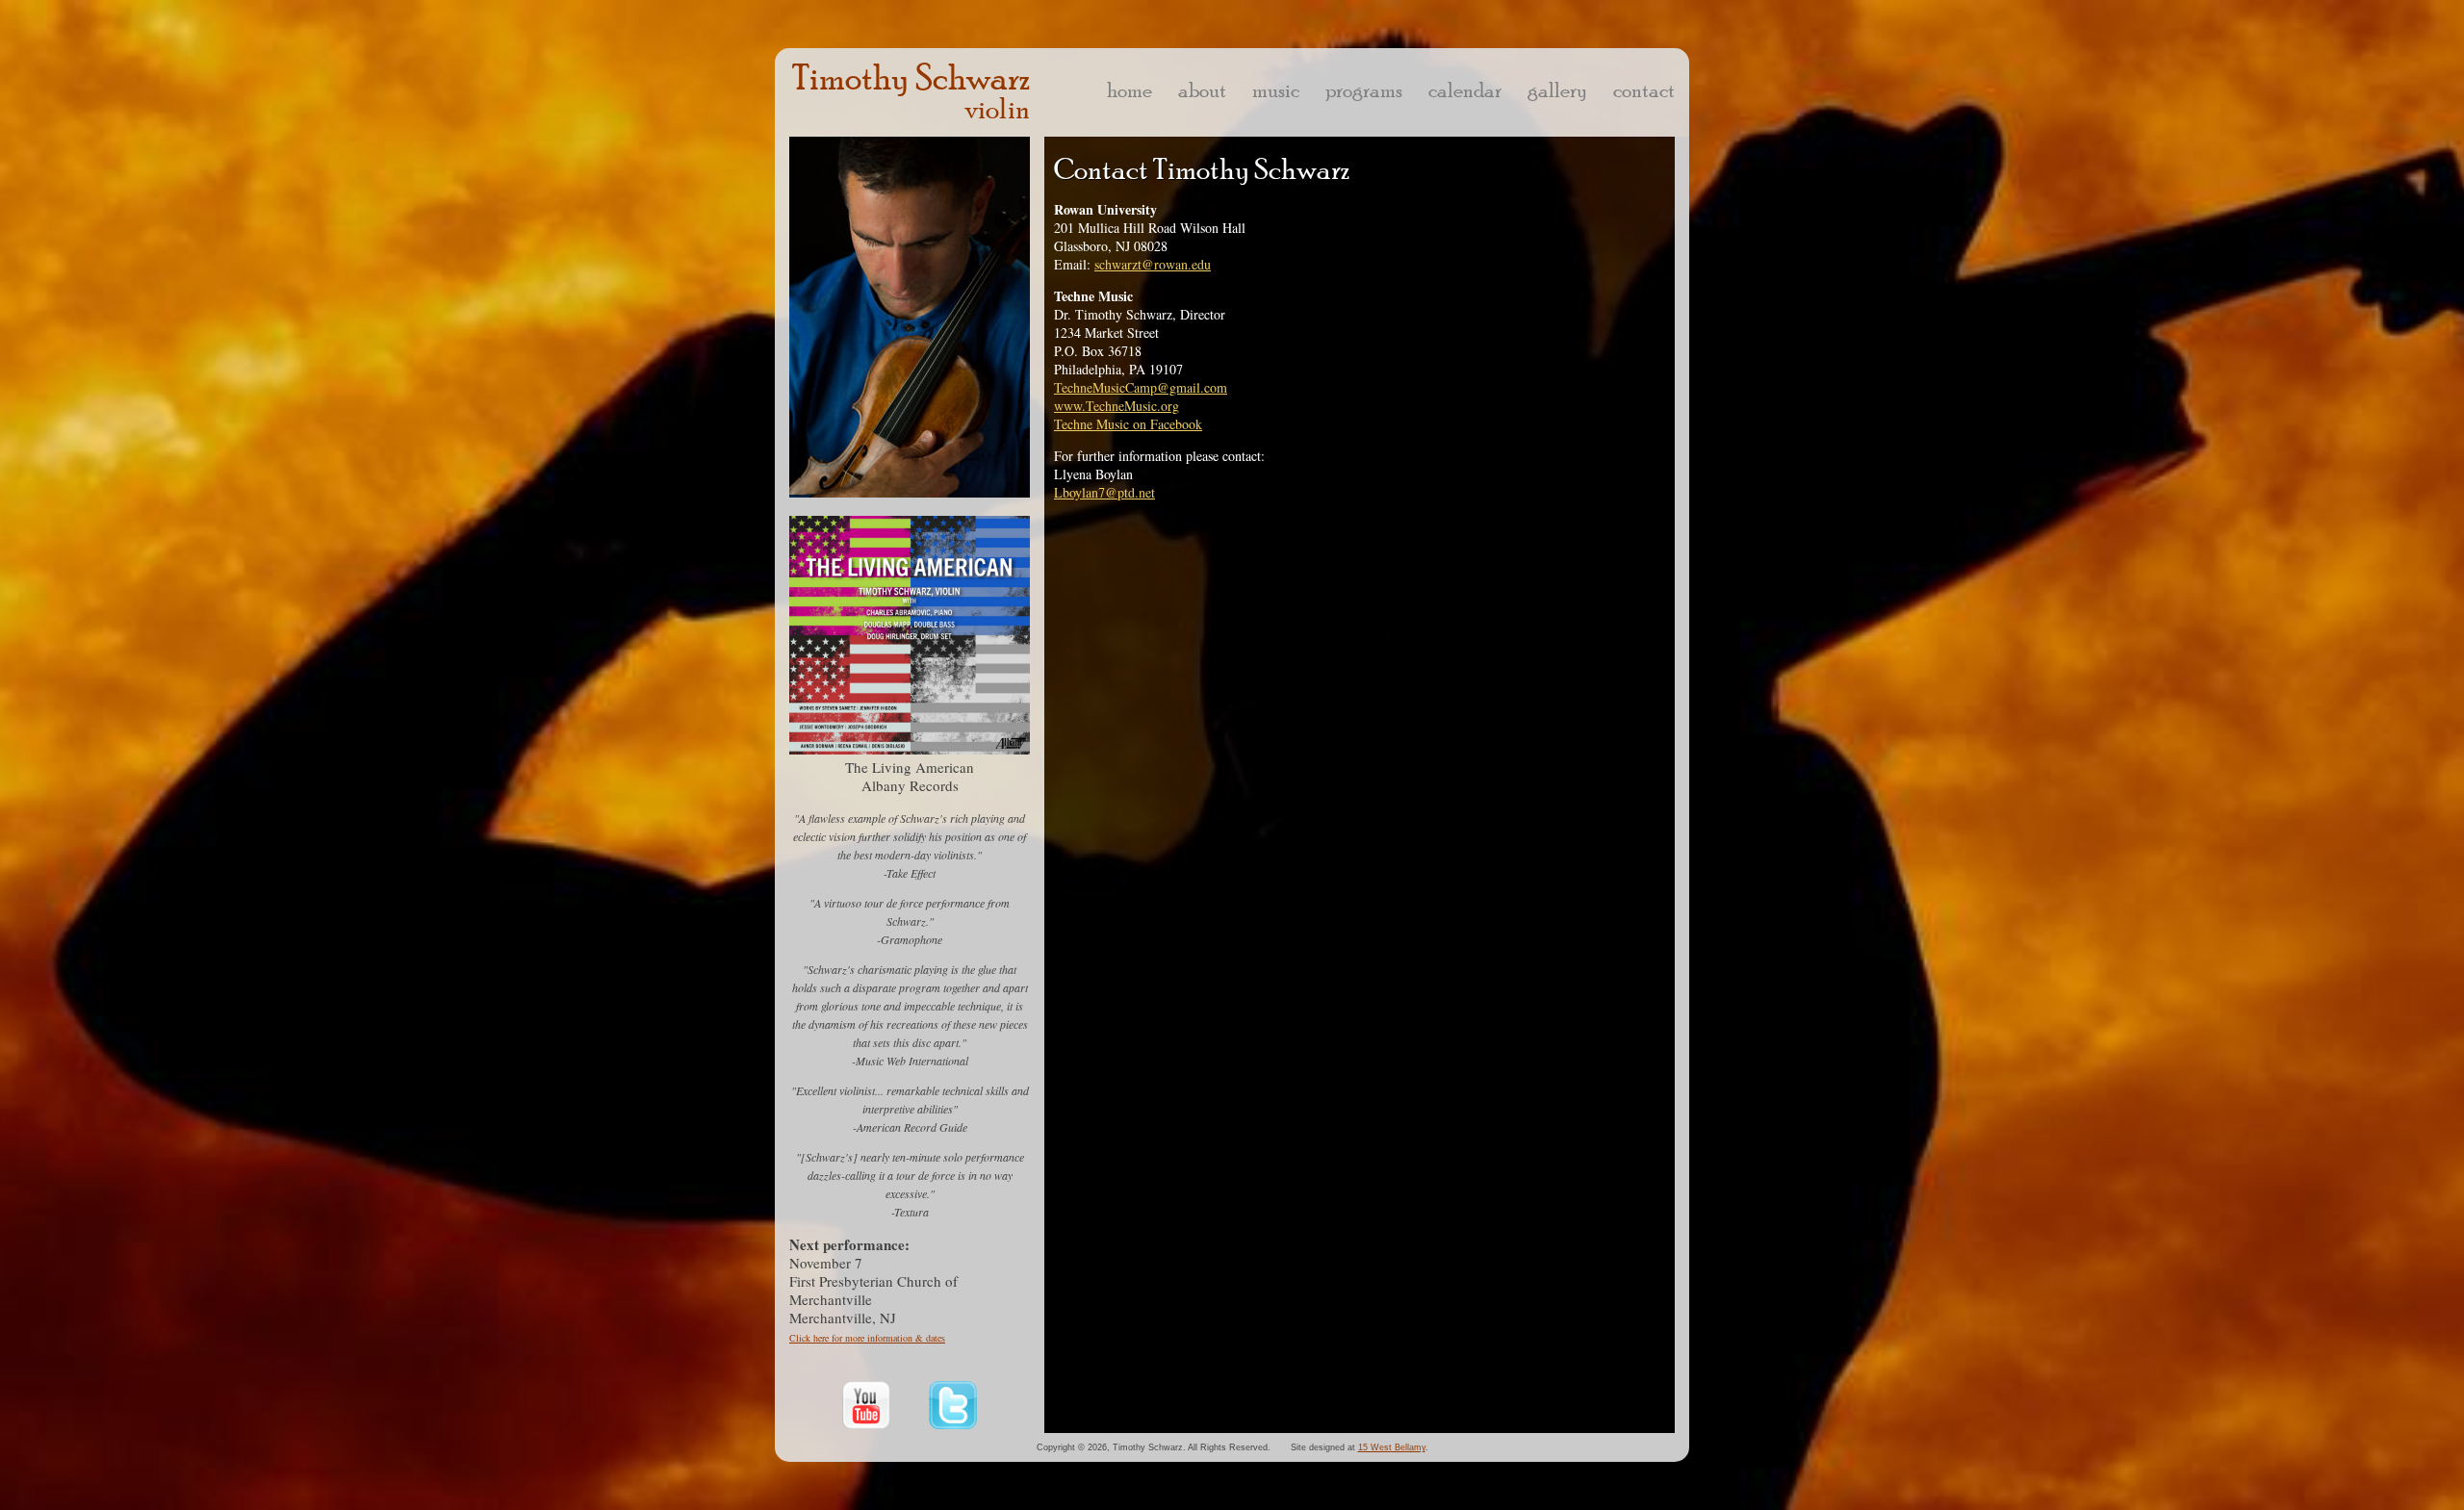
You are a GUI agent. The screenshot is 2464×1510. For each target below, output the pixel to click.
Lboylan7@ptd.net (1104, 492)
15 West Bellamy (1392, 1447)
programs (1364, 90)
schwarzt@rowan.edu (1153, 264)
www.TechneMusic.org (1116, 406)
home (1129, 90)
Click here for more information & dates (867, 1338)
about (1202, 90)
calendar (1465, 90)
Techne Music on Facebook (1128, 424)
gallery (1557, 90)
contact (1644, 90)
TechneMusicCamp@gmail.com (1141, 387)
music (1276, 90)
